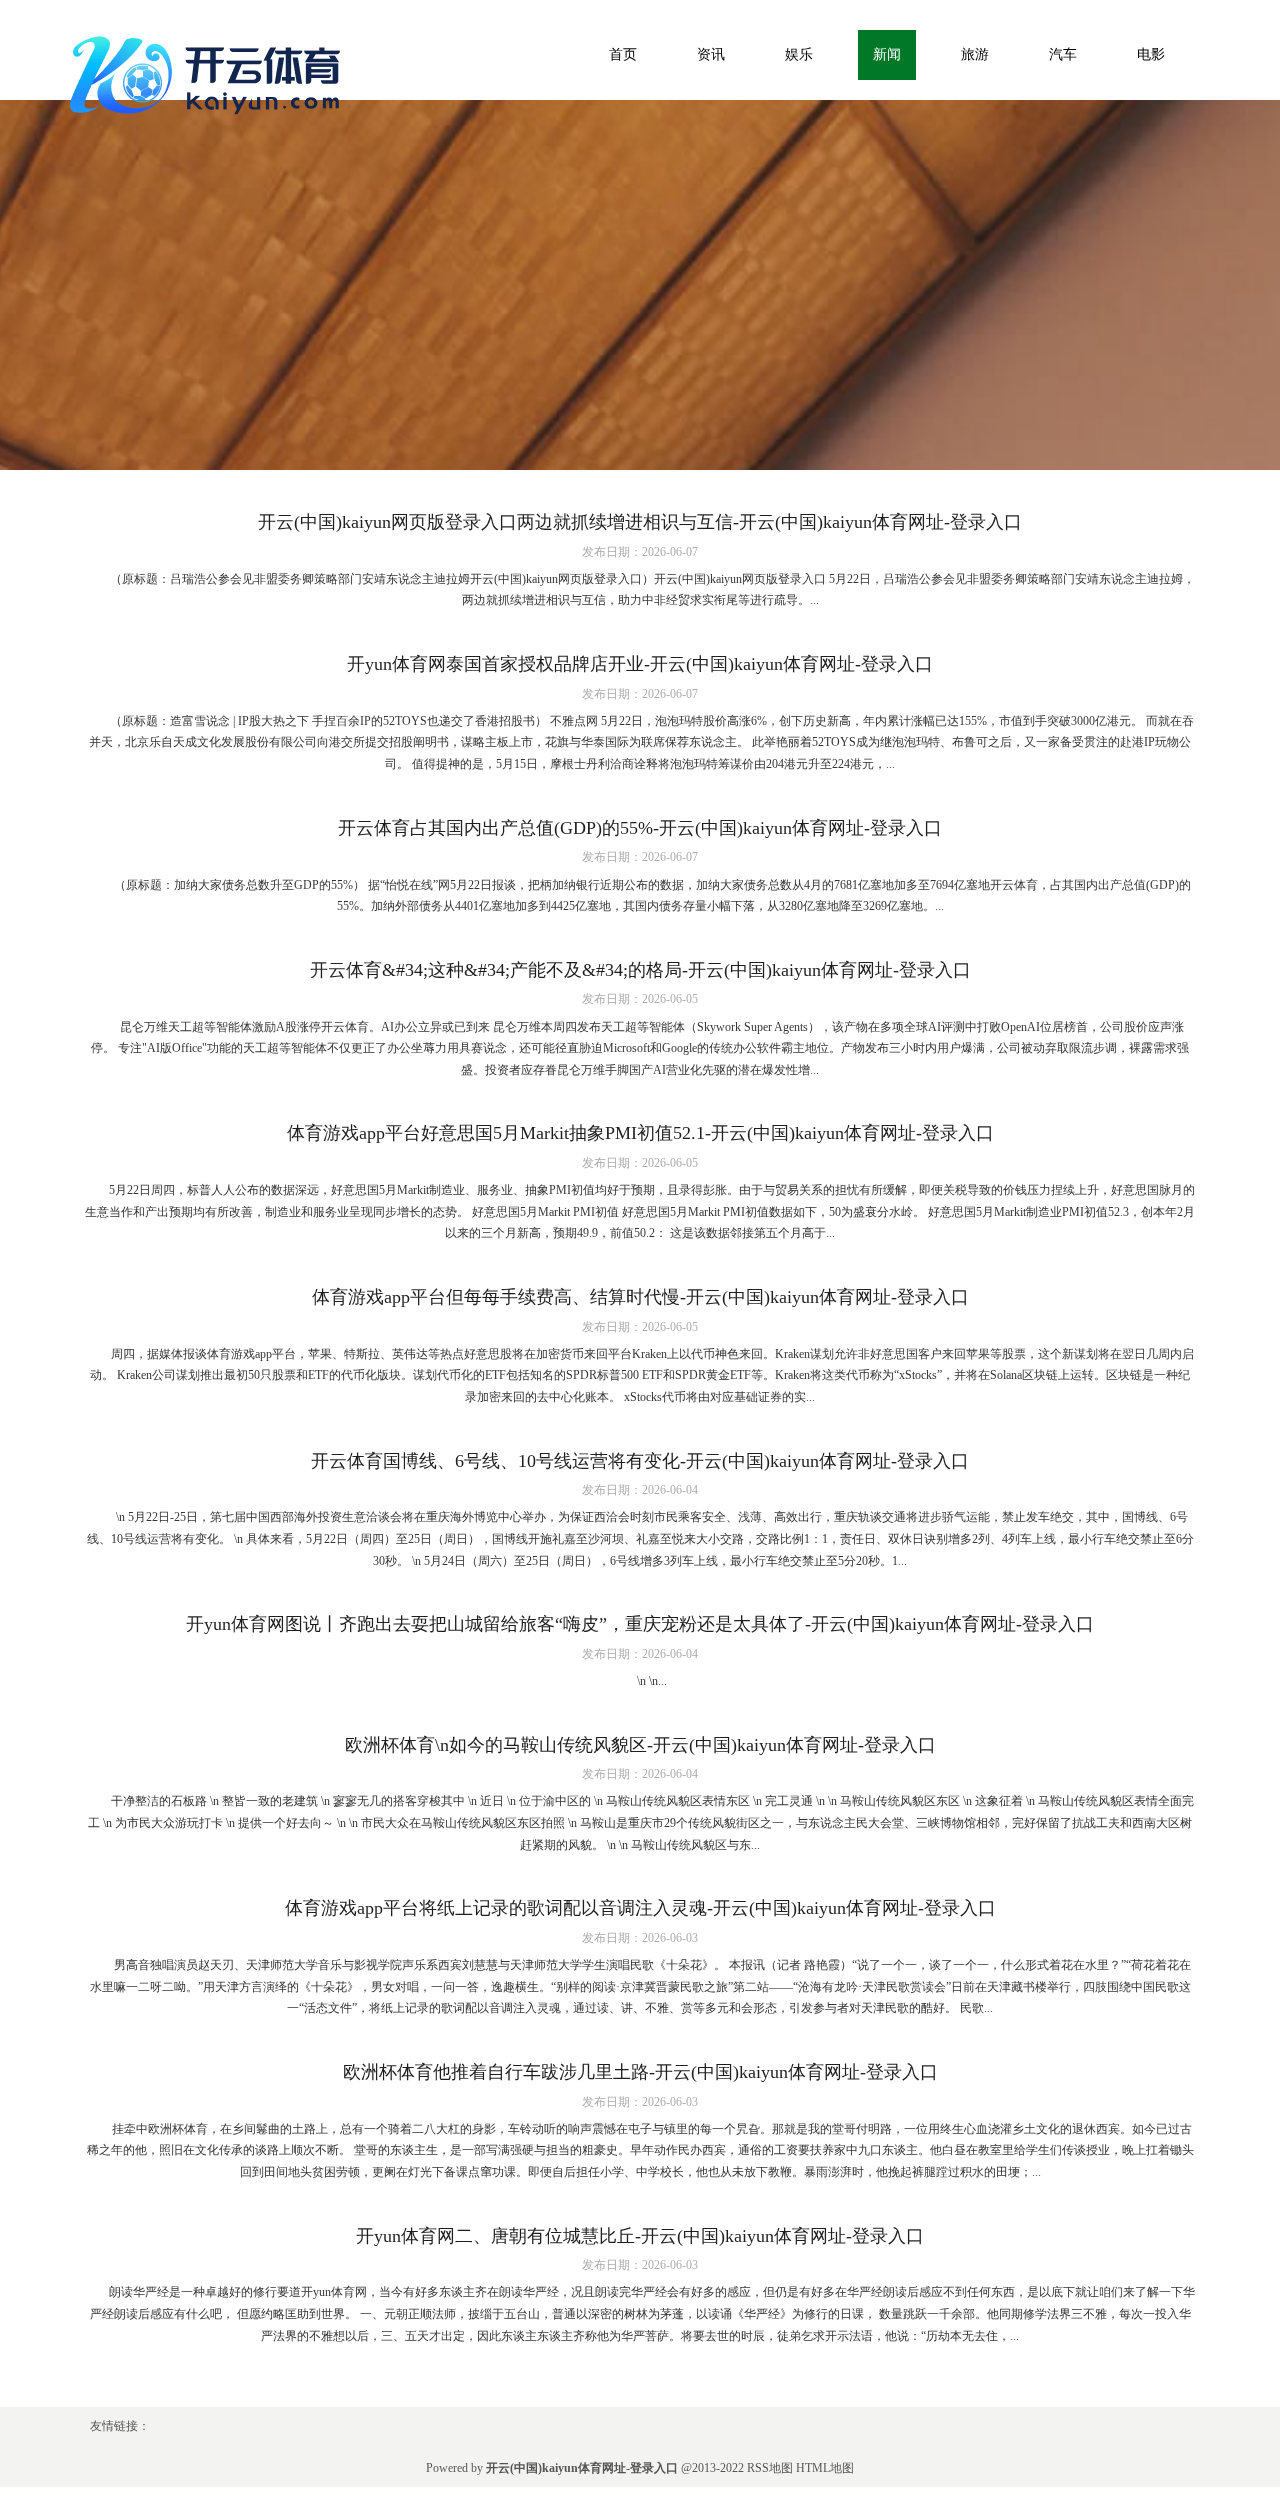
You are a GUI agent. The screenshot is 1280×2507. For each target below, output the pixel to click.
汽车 (1063, 54)
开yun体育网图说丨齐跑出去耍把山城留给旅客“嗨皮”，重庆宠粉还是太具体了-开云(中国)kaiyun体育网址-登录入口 (640, 1624)
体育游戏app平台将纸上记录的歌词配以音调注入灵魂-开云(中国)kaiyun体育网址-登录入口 (640, 1908)
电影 (1151, 54)
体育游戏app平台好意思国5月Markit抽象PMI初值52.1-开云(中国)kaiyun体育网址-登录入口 (640, 1133)
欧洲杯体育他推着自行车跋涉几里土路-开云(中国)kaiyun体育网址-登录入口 (640, 2072)
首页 (623, 54)
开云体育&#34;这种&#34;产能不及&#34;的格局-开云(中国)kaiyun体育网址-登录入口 (640, 970)
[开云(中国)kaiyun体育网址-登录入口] (210, 71)
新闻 (887, 54)
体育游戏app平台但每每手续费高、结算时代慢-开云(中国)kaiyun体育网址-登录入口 (640, 1297)
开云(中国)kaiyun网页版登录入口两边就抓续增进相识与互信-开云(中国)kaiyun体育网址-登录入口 (640, 522)
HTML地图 (825, 2468)
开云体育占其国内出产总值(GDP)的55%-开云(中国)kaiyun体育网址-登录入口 (640, 828)
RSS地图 (770, 2468)
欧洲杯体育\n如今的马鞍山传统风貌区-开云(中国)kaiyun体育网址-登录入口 (640, 1745)
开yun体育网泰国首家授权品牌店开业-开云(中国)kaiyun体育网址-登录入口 (640, 664)
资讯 (711, 54)
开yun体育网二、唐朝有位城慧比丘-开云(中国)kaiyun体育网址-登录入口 (640, 2236)
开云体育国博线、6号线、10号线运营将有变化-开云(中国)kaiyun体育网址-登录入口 (640, 1461)
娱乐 (799, 54)
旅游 (975, 54)
